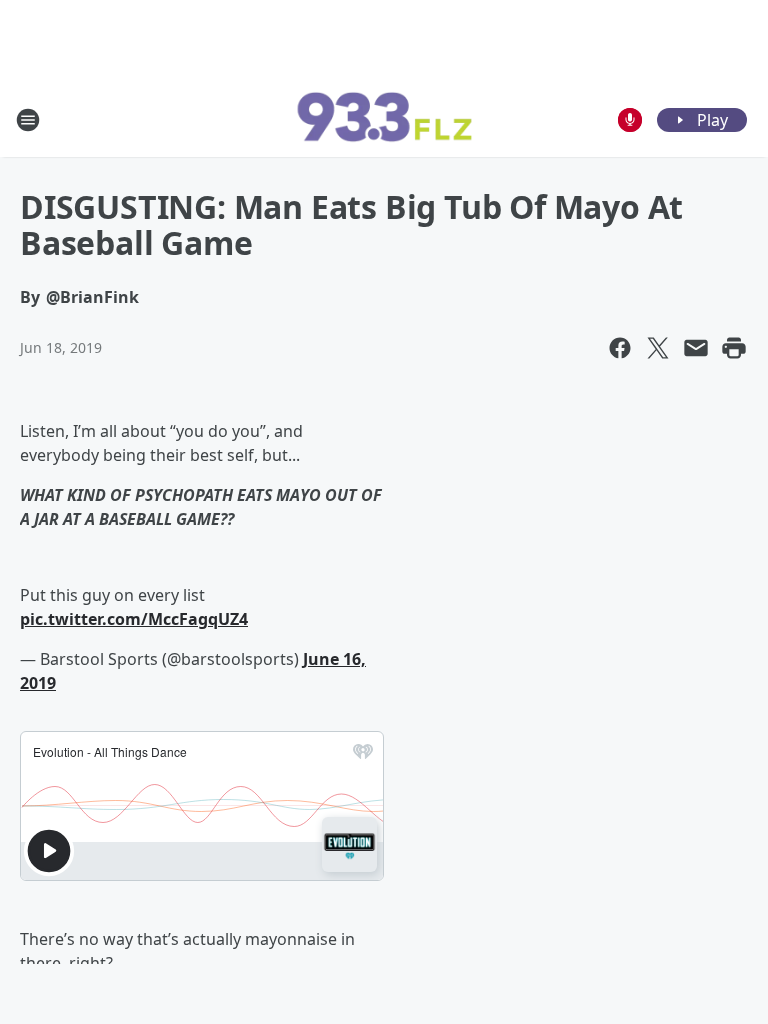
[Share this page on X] (658, 348)
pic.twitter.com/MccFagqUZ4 (134, 619)
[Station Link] (384, 120)
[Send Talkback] (630, 120)
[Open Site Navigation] (28, 120)
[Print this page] (734, 348)
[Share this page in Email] (696, 348)
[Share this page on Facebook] (620, 348)
